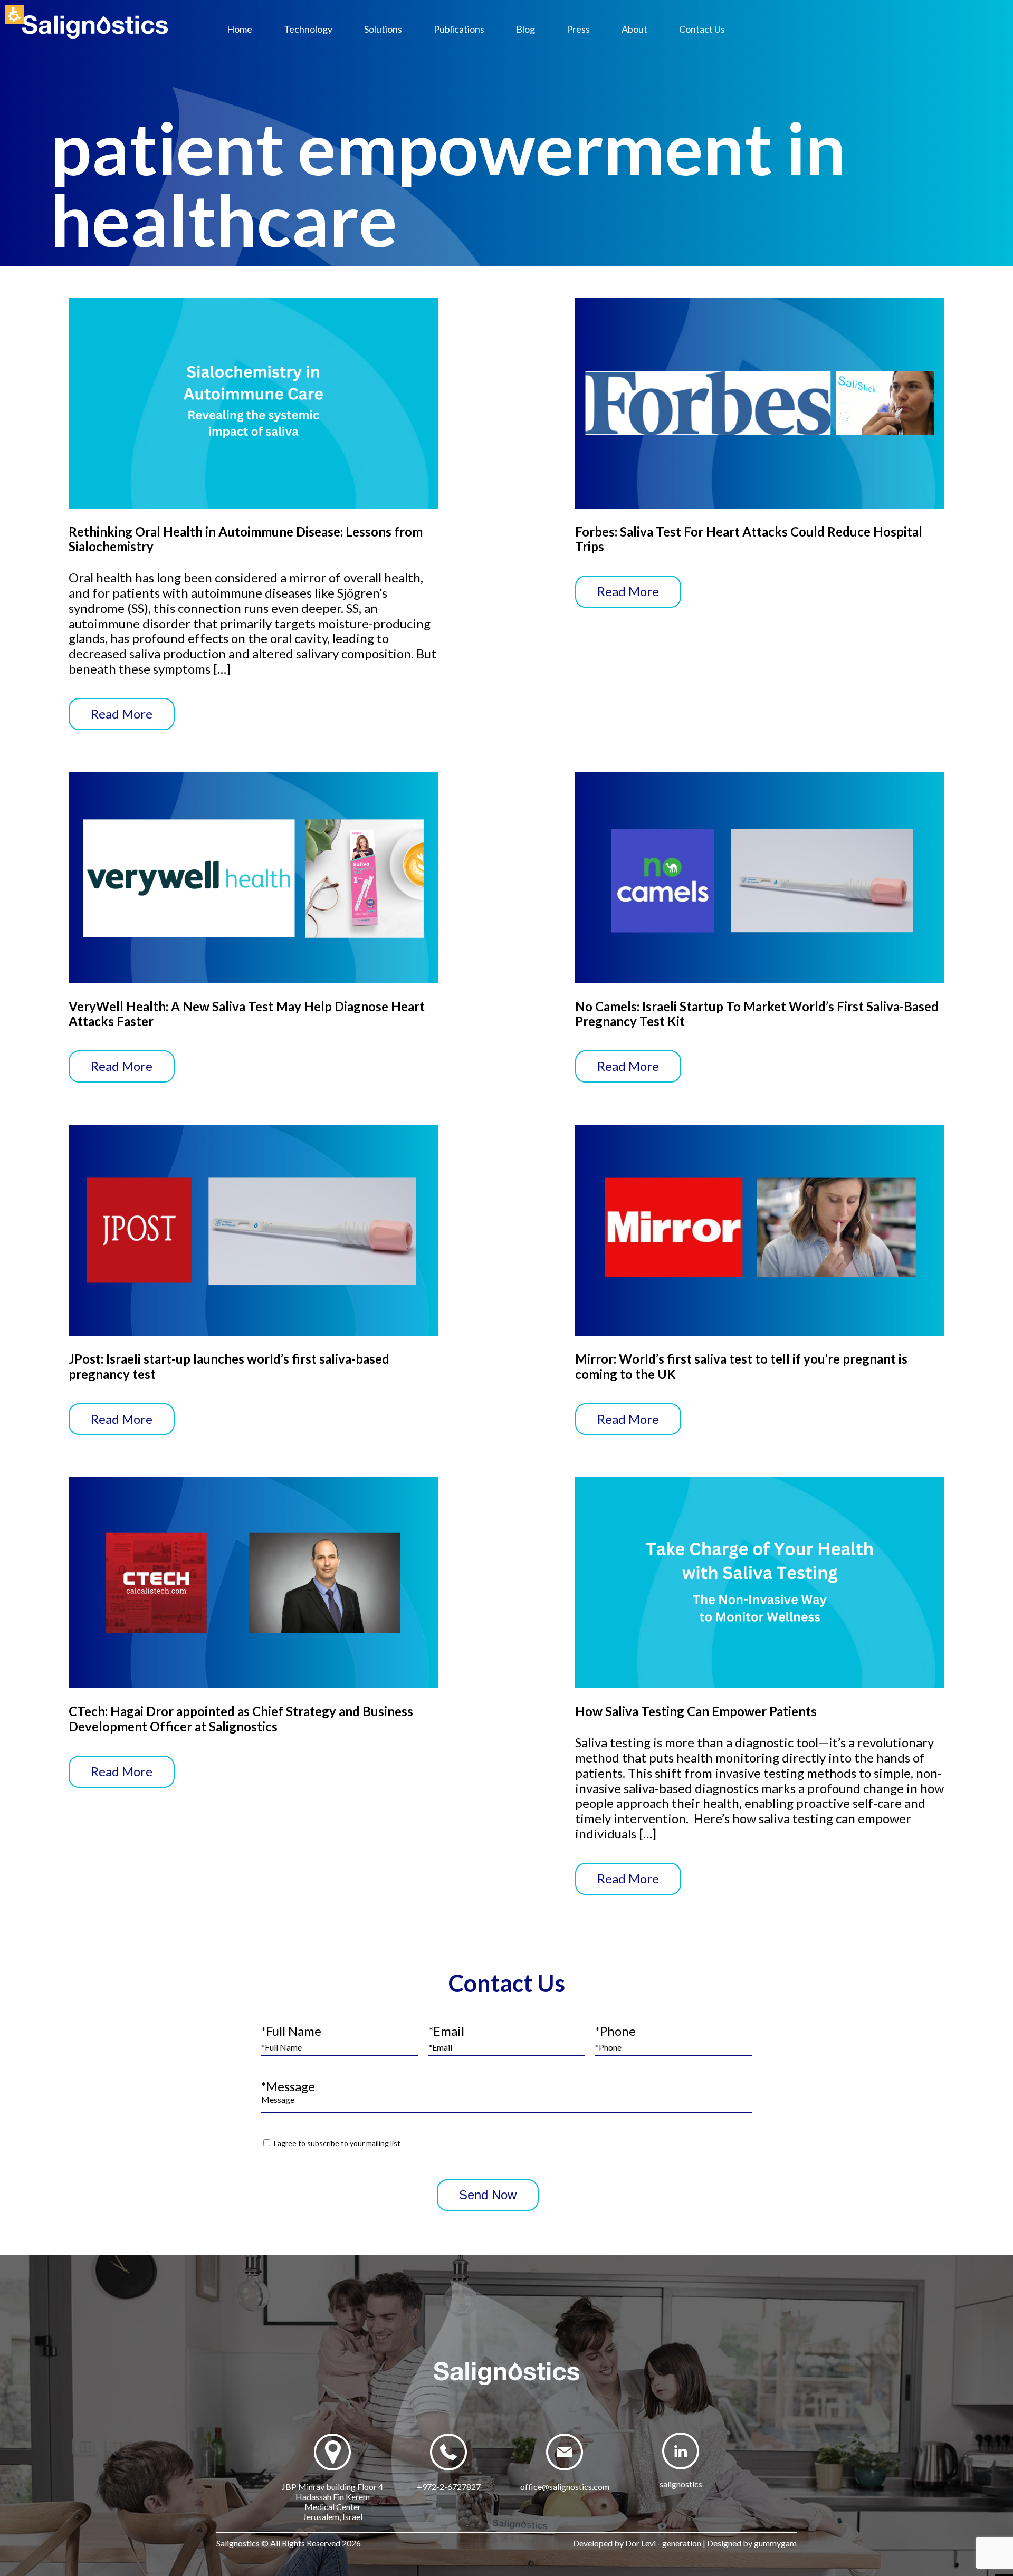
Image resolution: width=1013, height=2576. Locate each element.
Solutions (383, 29)
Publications (459, 29)
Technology (308, 29)
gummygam (775, 2543)
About (634, 29)
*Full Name (291, 2031)
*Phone (615, 2031)
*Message (288, 2086)
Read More (122, 714)
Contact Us (702, 29)
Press (578, 29)
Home (240, 29)
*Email (446, 2031)
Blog (525, 29)
